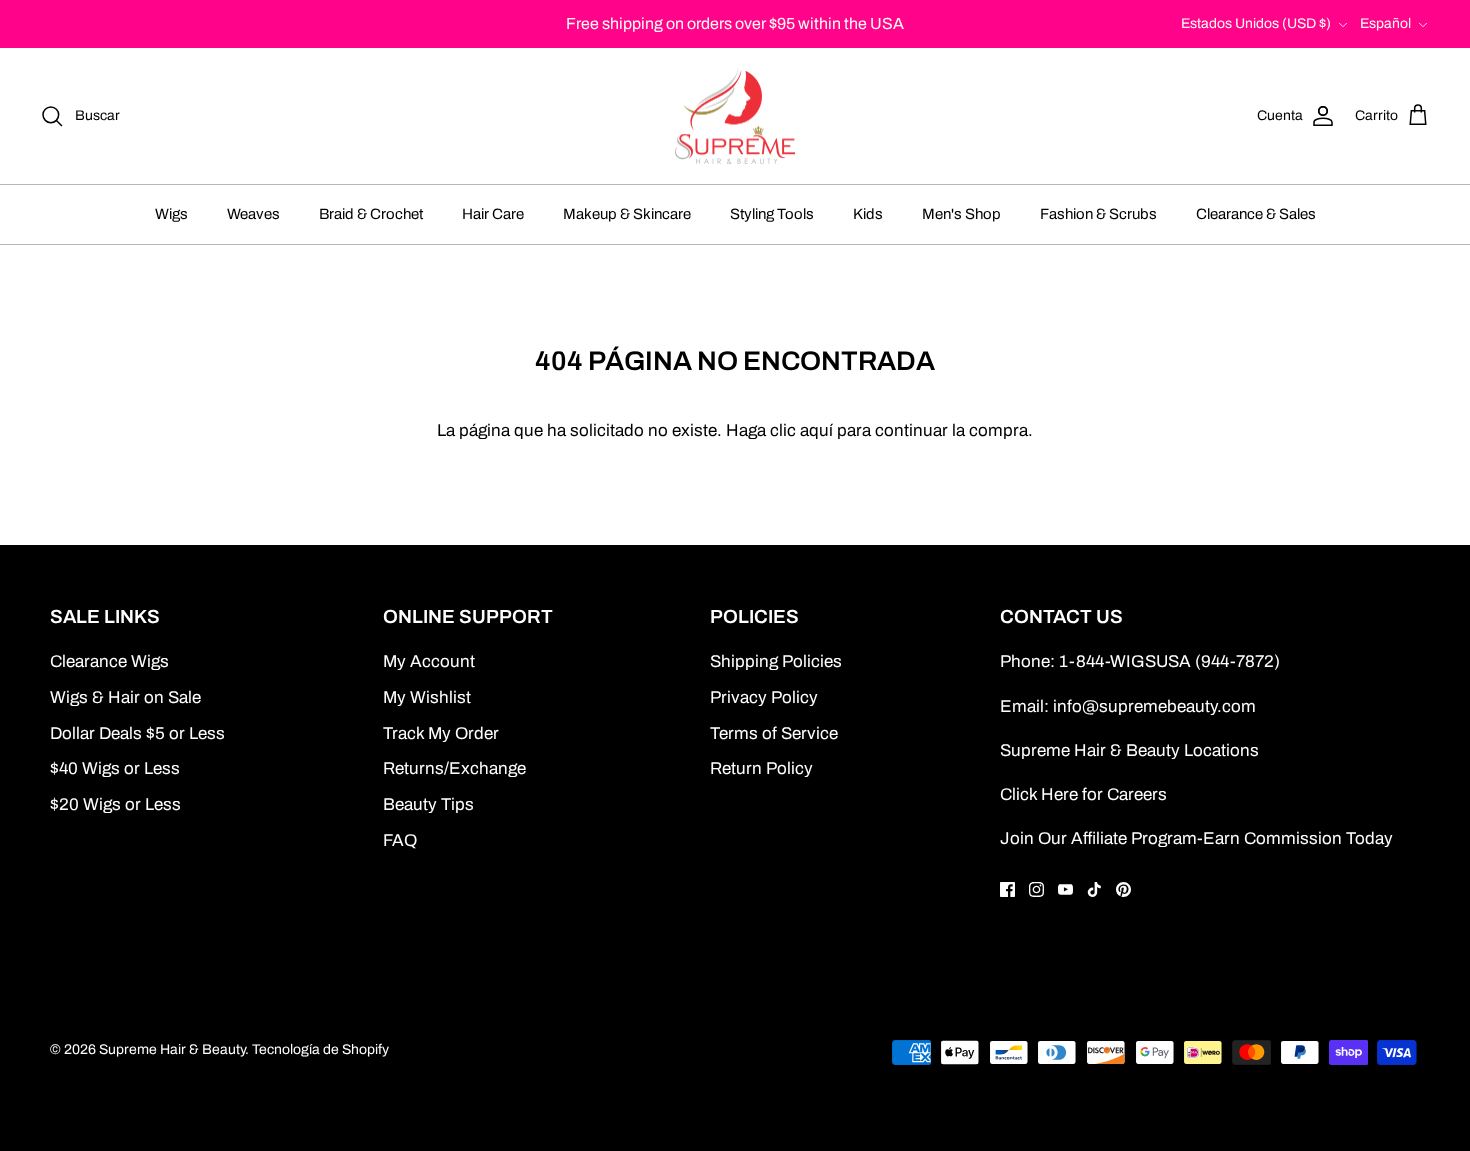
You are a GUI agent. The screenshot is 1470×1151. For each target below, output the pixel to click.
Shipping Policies (776, 661)
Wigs (171, 214)
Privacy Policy (764, 697)
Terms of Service (774, 733)
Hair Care (493, 214)
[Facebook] (1007, 889)
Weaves (253, 214)
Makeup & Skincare (627, 214)
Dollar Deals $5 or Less (137, 733)
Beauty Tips (428, 804)
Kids (868, 214)
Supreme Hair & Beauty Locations (1129, 750)
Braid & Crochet (371, 214)
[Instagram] (1036, 889)
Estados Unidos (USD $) (1256, 23)
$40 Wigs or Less (115, 768)
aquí (816, 430)
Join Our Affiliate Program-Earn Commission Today (1196, 838)
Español (1385, 23)
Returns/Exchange (454, 768)
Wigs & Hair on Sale (125, 697)
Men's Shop (961, 214)
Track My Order (441, 733)
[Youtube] (1065, 889)
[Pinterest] (1123, 889)
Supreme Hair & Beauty (172, 1049)
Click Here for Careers (1083, 794)
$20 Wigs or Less (115, 804)
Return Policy (761, 768)
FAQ (400, 840)
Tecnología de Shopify (320, 1049)
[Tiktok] (1094, 889)
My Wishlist (427, 697)
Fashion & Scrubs (1098, 214)
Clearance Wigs (109, 661)
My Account (429, 661)
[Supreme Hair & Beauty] (735, 116)
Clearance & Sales (1256, 214)
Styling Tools (772, 214)
